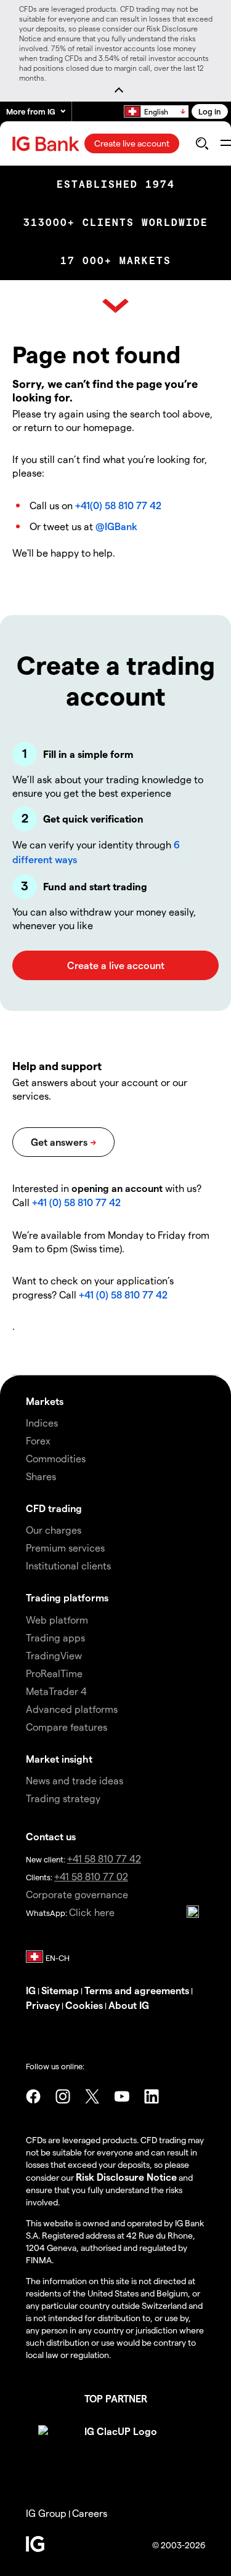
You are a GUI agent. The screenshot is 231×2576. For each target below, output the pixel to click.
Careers (90, 2513)
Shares (41, 1476)
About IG (129, 2005)
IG (31, 1990)
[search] (202, 143)
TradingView (54, 1655)
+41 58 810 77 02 (91, 1876)
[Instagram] (63, 2096)
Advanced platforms (72, 1709)
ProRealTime (54, 1673)
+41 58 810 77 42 (104, 1858)
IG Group (46, 2513)
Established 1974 (116, 184)
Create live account (132, 143)
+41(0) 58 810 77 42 (118, 505)
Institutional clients (68, 1565)
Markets (45, 1401)
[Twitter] (92, 2096)
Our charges (54, 1530)
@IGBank (116, 526)
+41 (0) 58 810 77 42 (76, 1202)
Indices (42, 1423)
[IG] (47, 144)
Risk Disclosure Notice (126, 2177)
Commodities (56, 1458)
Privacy (43, 2005)
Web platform (57, 1620)
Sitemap (60, 1990)
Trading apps (55, 1637)
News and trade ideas (75, 1780)
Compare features (67, 1727)
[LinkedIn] (152, 2096)
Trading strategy (63, 1798)
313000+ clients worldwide (116, 223)
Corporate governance (77, 1894)
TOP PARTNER (116, 2398)
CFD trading (54, 1508)
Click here (92, 1912)
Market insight (59, 1759)
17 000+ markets (116, 261)
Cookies (84, 2005)
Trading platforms (67, 1597)
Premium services (65, 1548)
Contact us (51, 1836)
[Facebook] (33, 2096)
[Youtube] (122, 2096)
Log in (210, 111)
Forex (38, 1440)
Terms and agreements (137, 1990)
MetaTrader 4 (56, 1691)
